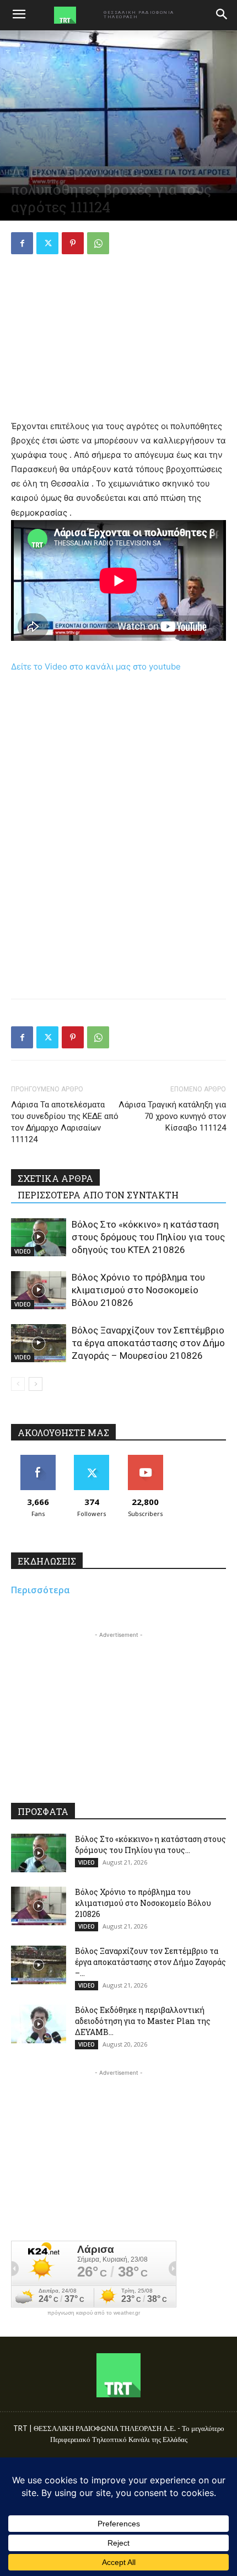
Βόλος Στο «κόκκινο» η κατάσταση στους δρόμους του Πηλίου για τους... (150, 1844)
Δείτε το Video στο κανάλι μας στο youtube (96, 666)
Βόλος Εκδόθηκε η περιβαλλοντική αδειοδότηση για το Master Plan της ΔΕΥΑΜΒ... (143, 2021)
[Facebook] (22, 243)
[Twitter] (47, 243)
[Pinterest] (73, 243)
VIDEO (23, 1251)
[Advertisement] (118, 339)
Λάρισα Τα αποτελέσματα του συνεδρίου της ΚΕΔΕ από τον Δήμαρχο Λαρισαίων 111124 (65, 1122)
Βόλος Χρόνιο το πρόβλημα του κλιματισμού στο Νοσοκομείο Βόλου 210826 (138, 1290)
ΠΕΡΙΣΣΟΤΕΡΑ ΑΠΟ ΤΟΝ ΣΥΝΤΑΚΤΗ (98, 1195)
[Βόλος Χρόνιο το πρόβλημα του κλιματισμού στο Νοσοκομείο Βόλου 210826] (39, 1290)
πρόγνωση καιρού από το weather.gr (94, 2313)
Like (38, 1459)
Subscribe (146, 1459)
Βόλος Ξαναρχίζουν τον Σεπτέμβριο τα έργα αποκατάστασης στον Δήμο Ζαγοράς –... (150, 1962)
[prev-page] (18, 1384)
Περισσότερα (41, 1590)
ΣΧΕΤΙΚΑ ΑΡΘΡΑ (55, 1178)
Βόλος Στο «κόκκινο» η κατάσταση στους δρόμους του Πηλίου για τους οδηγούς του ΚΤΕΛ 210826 (148, 1237)
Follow (92, 1459)
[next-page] (36, 1384)
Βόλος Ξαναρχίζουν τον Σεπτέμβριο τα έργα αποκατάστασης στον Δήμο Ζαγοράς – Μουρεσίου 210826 (148, 1343)
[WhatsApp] (98, 243)
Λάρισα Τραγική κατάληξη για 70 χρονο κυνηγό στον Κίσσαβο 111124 (172, 1116)
